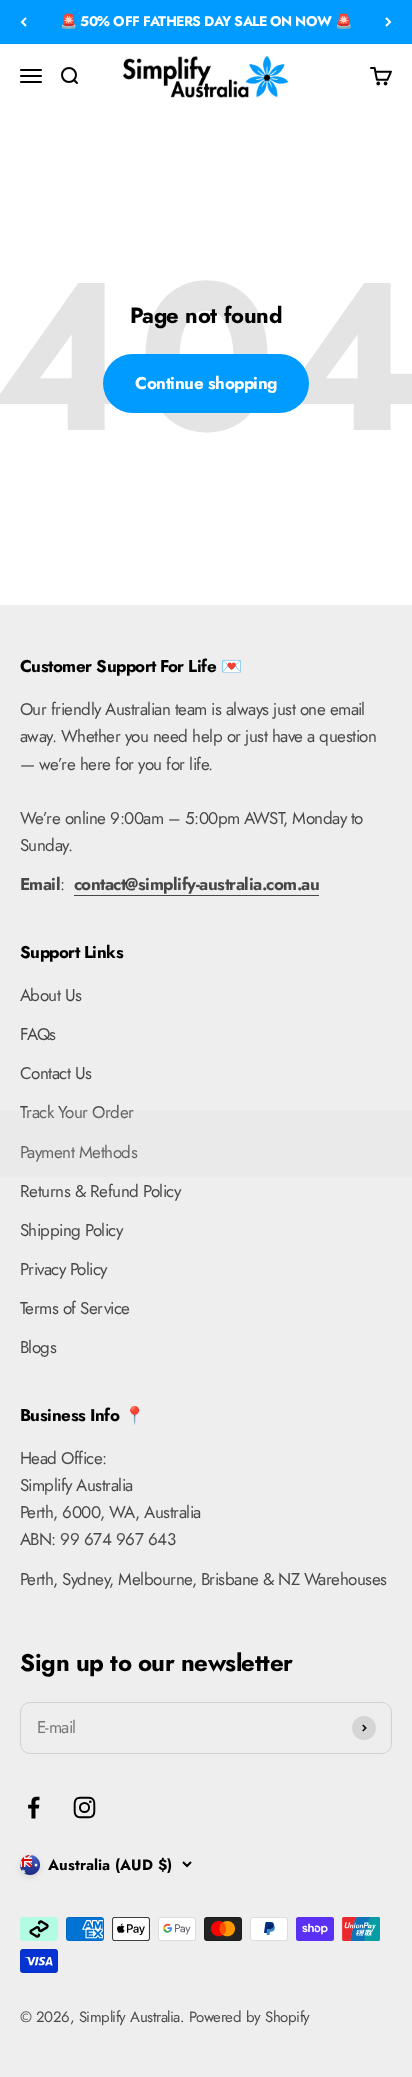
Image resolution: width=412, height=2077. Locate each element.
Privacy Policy (63, 1269)
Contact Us (56, 1073)
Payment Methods (78, 1152)
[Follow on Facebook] (33, 1807)
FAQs (38, 1034)
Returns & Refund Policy (100, 1191)
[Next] (388, 22)
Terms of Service (75, 1308)
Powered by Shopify (249, 2017)
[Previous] (23, 22)
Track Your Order (77, 1112)
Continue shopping (205, 383)
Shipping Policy (71, 1230)
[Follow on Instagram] (84, 1807)
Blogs (38, 1347)
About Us (51, 995)
